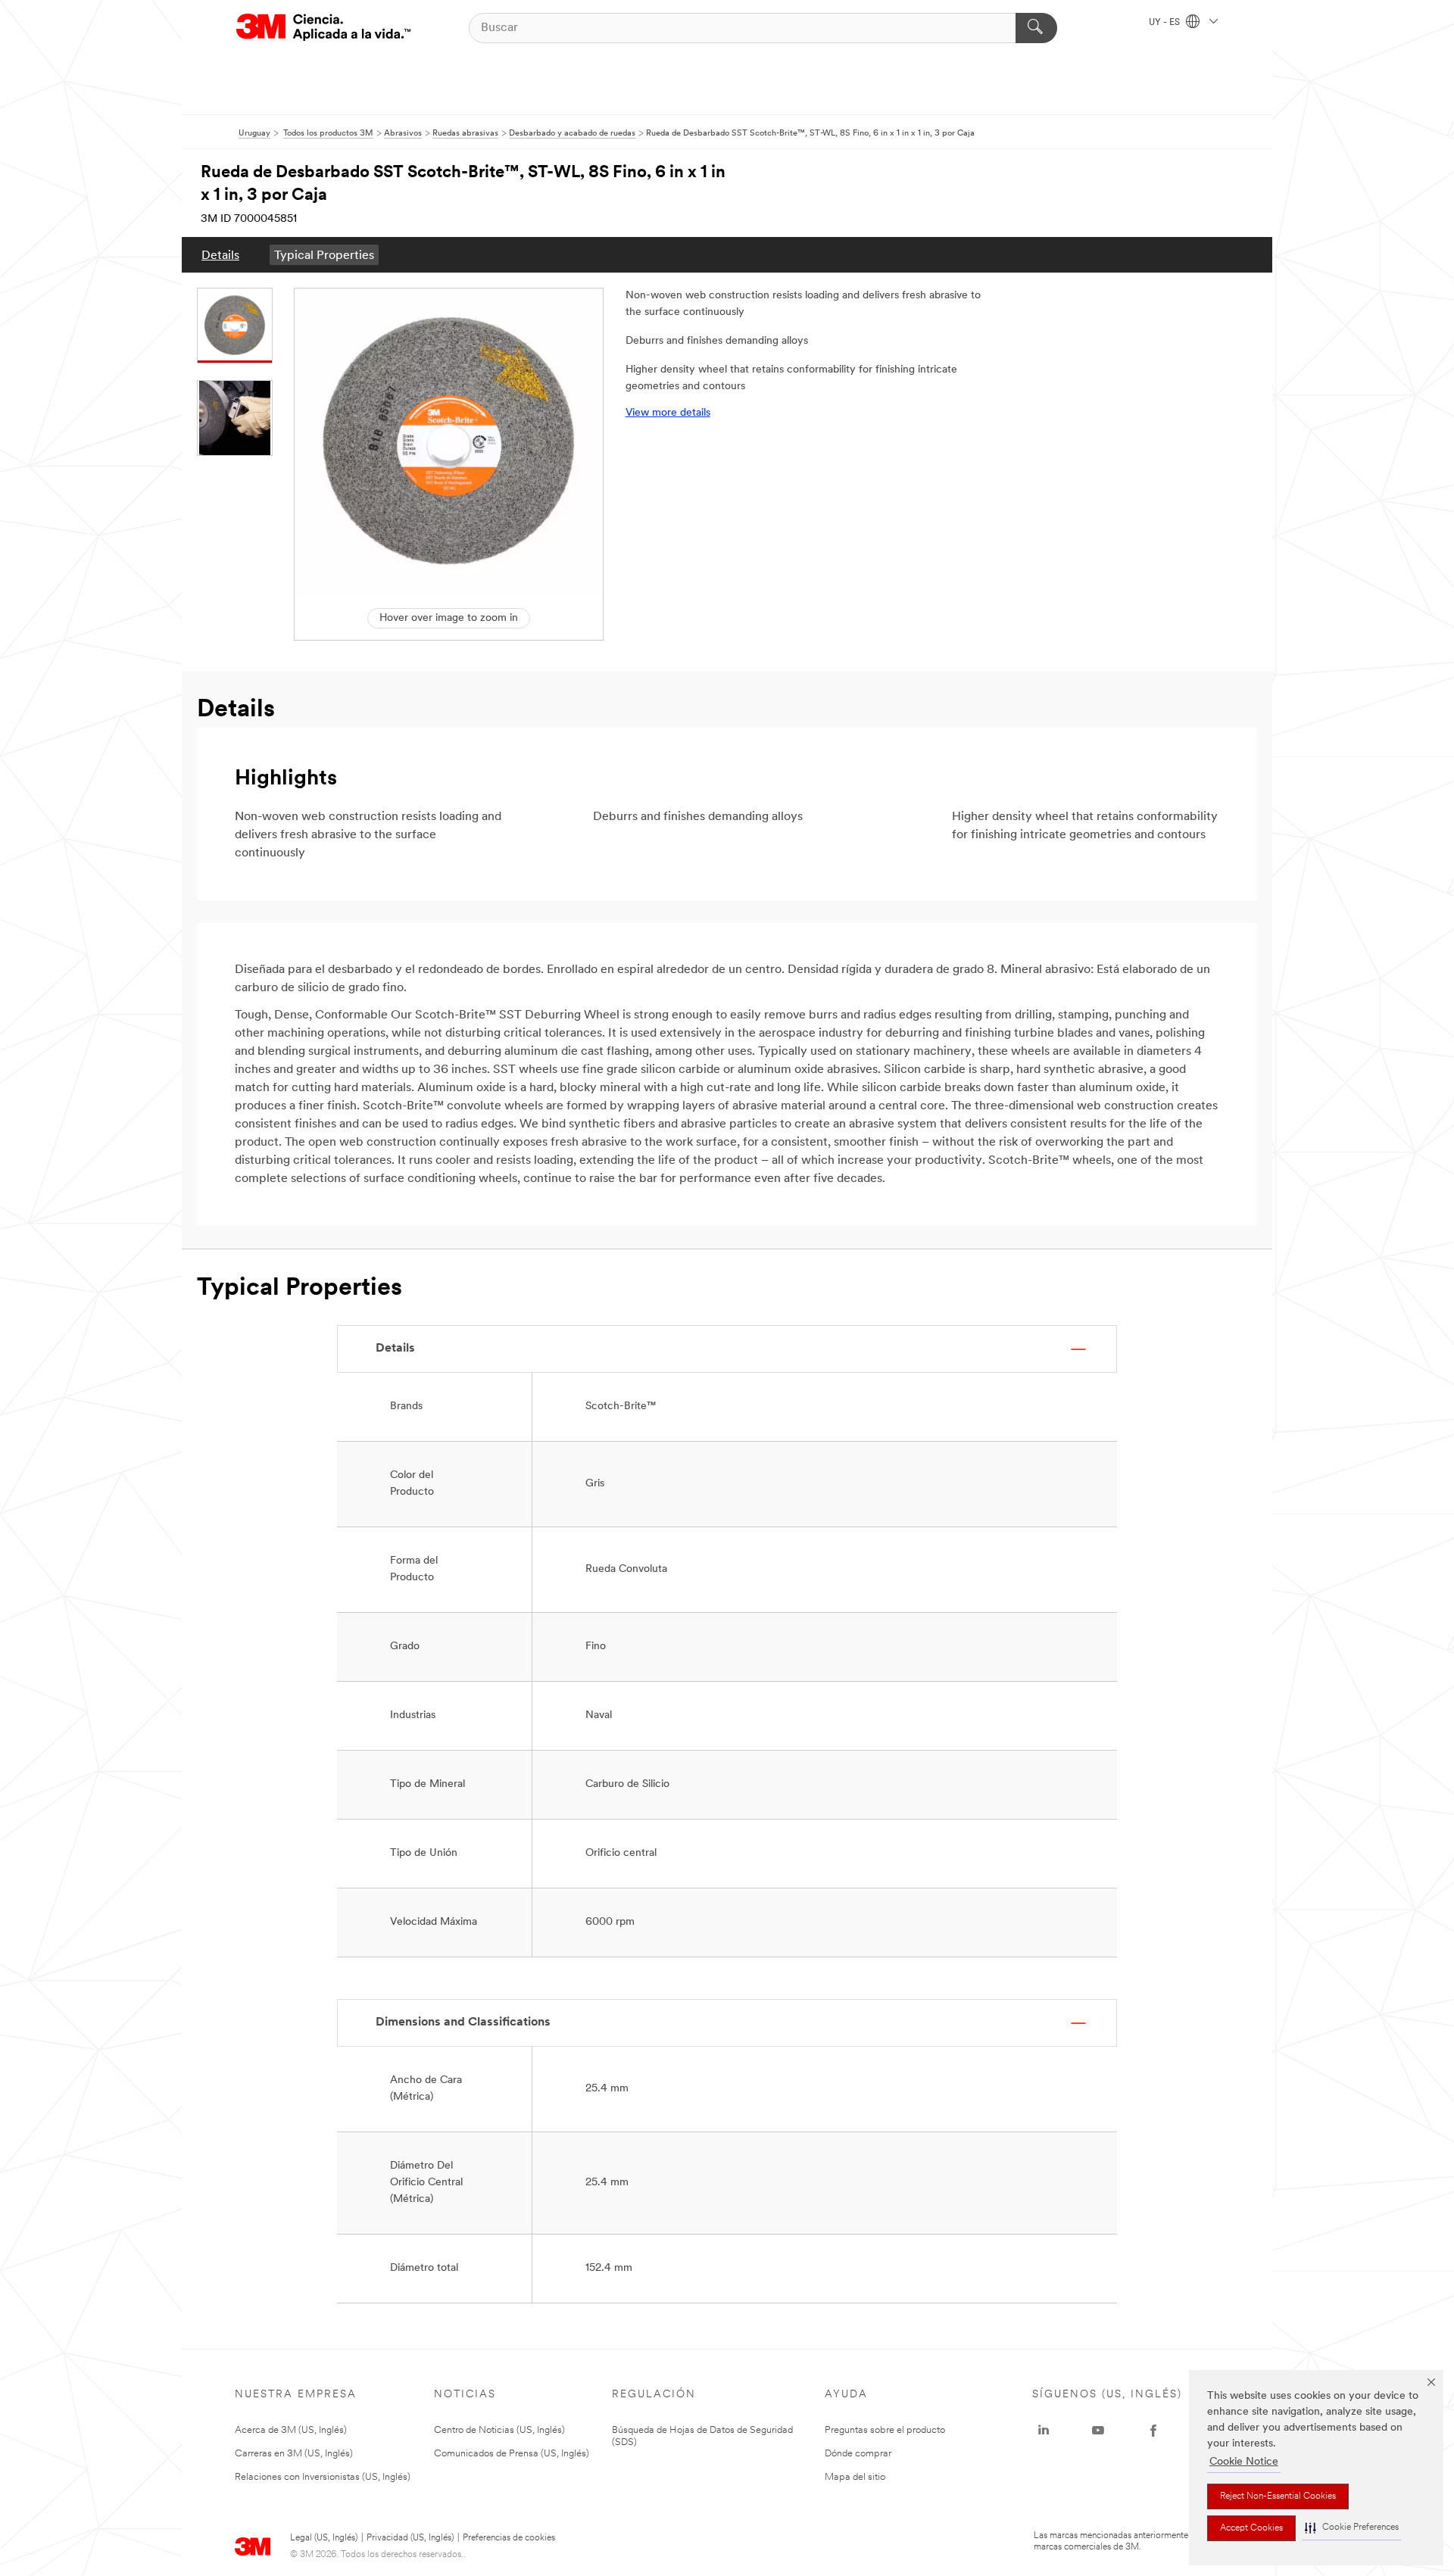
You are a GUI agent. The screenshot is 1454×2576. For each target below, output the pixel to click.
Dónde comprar (858, 2454)
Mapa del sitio (855, 2477)
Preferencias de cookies (509, 2538)
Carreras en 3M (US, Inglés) (294, 2454)
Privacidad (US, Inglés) (410, 2538)
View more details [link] (668, 413)
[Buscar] (1036, 28)
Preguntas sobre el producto (885, 2430)
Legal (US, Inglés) (324, 2538)
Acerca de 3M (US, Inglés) (291, 2430)
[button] (1352, 2528)
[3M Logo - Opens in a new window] (323, 28)
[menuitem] (220, 255)
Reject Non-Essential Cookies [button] (1278, 2496)
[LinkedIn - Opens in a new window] (1044, 2431)
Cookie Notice (1244, 2462)
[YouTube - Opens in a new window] (1098, 2431)
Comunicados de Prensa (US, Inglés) (512, 2454)
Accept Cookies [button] (1251, 2528)
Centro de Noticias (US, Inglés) (499, 2430)
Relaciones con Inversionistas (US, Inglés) (323, 2477)
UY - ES (1165, 23)
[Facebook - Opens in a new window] (1153, 2431)
